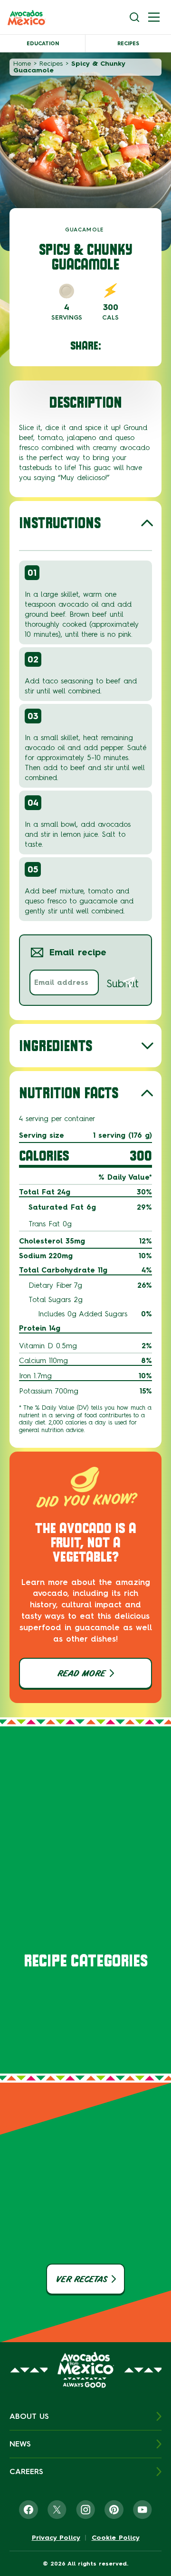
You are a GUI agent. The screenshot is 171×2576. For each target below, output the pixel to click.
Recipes (128, 44)
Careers (26, 2471)
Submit (123, 984)
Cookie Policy (116, 2538)
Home (22, 64)
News (20, 2444)
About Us (29, 2416)
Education (43, 44)
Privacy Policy (56, 2538)
